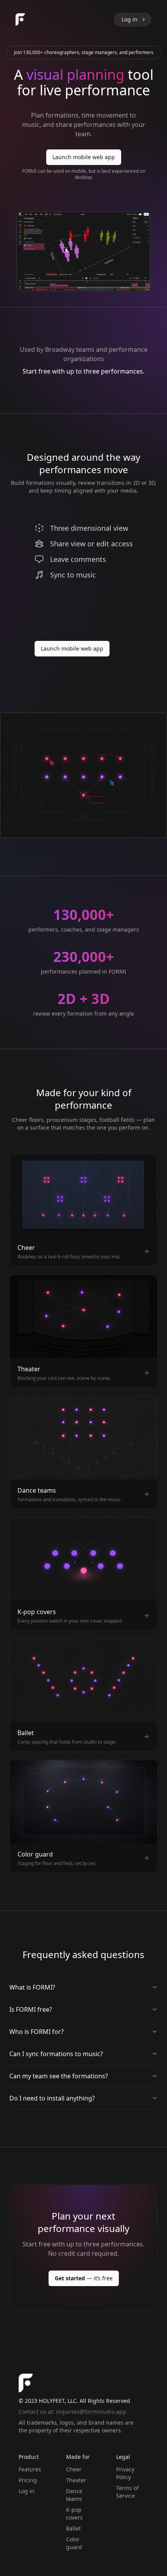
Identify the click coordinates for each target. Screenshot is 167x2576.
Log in (27, 2491)
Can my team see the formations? (59, 2076)
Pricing (28, 2480)
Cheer (74, 2469)
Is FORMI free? (31, 2009)
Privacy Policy (125, 2473)
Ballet (73, 2528)
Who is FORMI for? (37, 2032)
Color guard (74, 2543)
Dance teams (74, 2495)
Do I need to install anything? (52, 2098)
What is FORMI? (32, 1987)
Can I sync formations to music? (56, 2054)
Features (30, 2469)
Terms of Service (127, 2492)
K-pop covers (74, 2514)
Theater (76, 2480)
